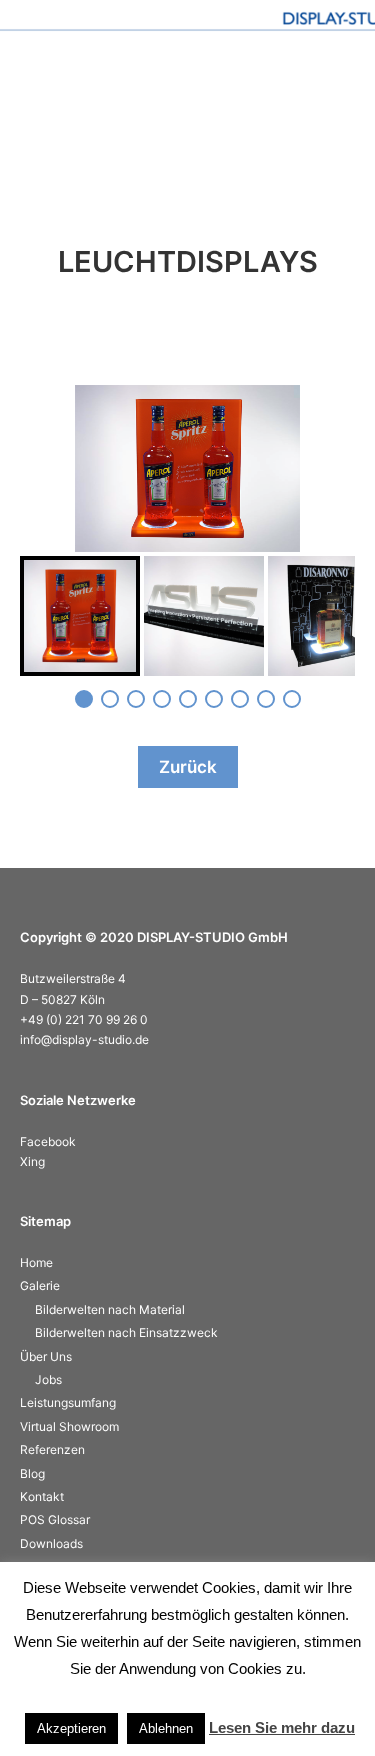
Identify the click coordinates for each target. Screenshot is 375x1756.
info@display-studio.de (84, 1039)
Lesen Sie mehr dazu (282, 1727)
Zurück (188, 767)
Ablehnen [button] (166, 1728)
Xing (32, 1161)
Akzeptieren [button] (71, 1728)
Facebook (48, 1141)
